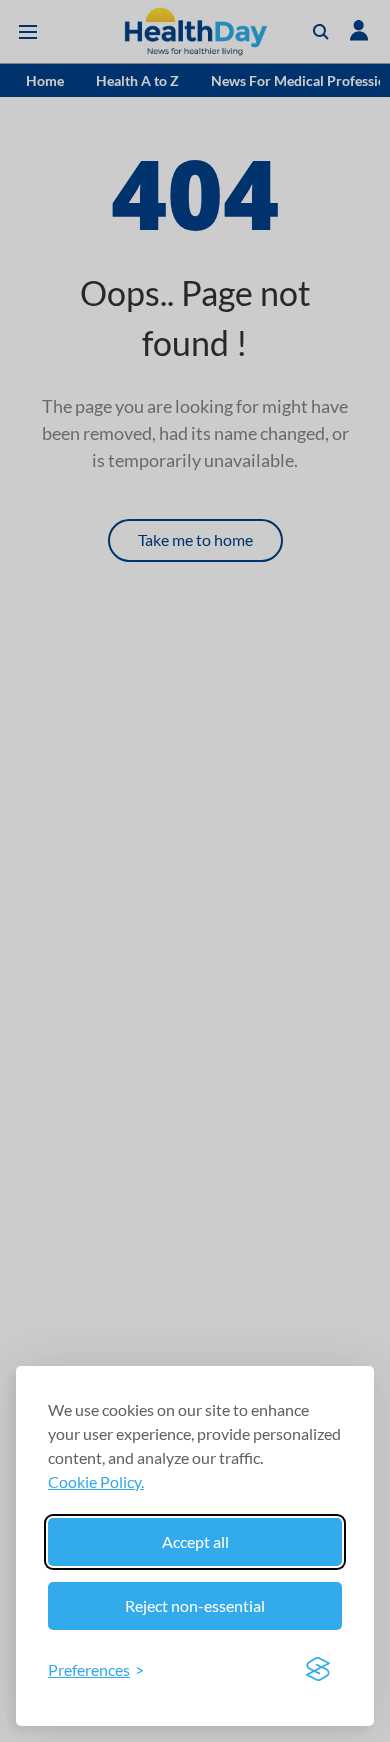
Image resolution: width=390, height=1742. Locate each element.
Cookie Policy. (96, 1481)
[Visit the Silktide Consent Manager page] (318, 1670)
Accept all (195, 1541)
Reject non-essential (195, 1605)
